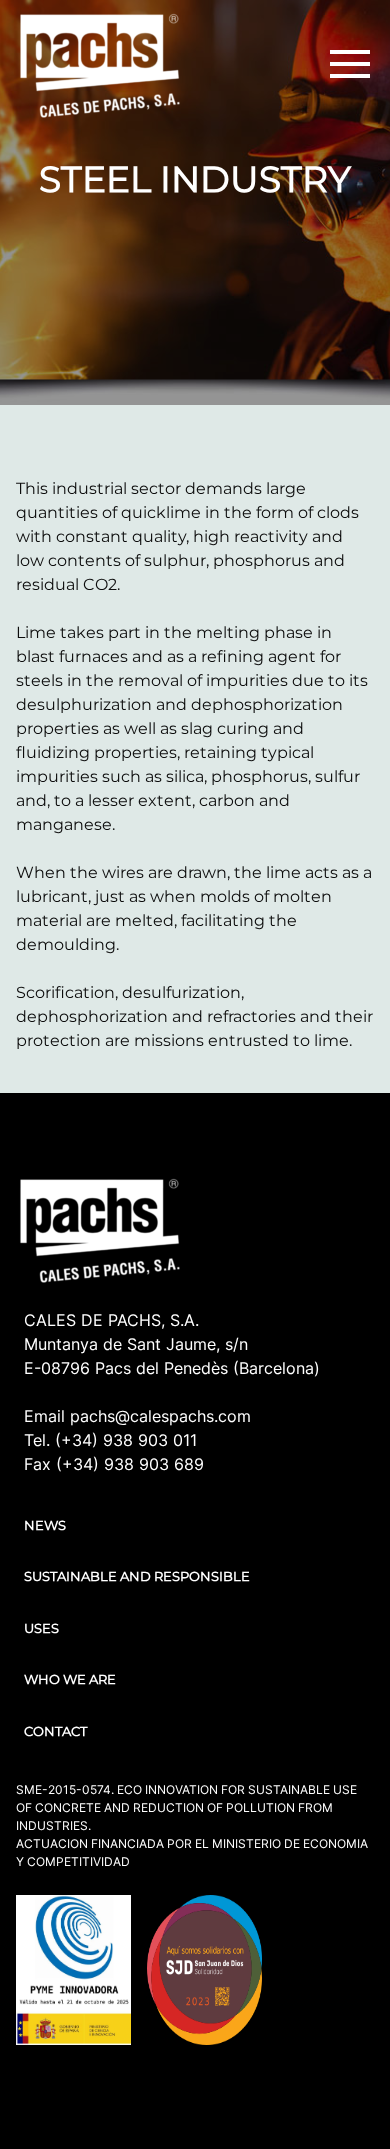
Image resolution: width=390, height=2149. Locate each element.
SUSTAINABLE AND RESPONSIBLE (137, 1576)
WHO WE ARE (70, 1679)
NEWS (45, 1525)
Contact (55, 1731)
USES (41, 1628)
